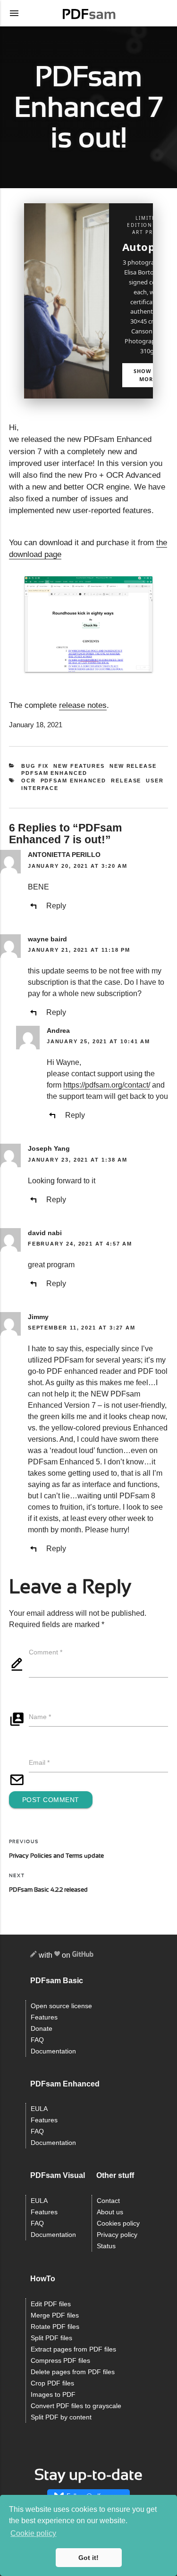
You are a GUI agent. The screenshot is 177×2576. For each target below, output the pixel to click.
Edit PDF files (51, 2304)
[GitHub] (83, 1956)
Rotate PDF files (55, 2327)
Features (44, 2017)
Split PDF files (51, 2338)
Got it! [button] (88, 2558)
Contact (108, 2201)
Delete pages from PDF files (73, 2372)
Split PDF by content (61, 2417)
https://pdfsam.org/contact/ (107, 1085)
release (126, 781)
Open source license (61, 2006)
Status (106, 2246)
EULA (39, 2109)
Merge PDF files (55, 2315)
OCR (29, 781)
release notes (83, 705)
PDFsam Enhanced (54, 773)
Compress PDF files (60, 2361)
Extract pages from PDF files (73, 2349)
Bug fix (35, 766)
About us (110, 2212)
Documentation (53, 2051)
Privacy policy (117, 2235)
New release (133, 766)
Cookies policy (118, 2223)
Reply (56, 906)
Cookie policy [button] (33, 2533)
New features (79, 766)
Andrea (58, 1030)
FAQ (37, 2040)
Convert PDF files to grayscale (76, 2406)
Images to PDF (53, 2395)
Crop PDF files (52, 2383)
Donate (42, 2029)
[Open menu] (14, 13)
